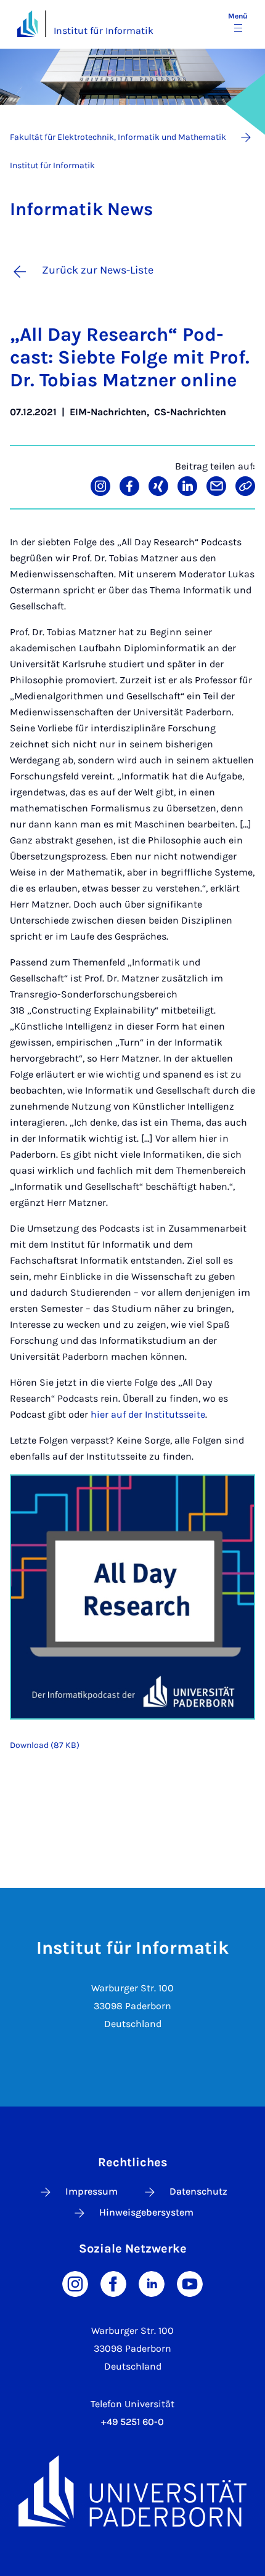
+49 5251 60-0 (132, 2422)
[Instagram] (75, 2282)
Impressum (92, 2191)
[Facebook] (113, 2282)
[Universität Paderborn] (132, 2491)
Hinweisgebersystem (146, 2212)
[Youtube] (190, 2282)
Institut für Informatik (104, 30)
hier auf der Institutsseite (148, 1414)
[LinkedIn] (152, 2282)
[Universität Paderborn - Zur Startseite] (27, 24)
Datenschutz (198, 2191)
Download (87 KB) (45, 1745)
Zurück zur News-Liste (98, 270)
